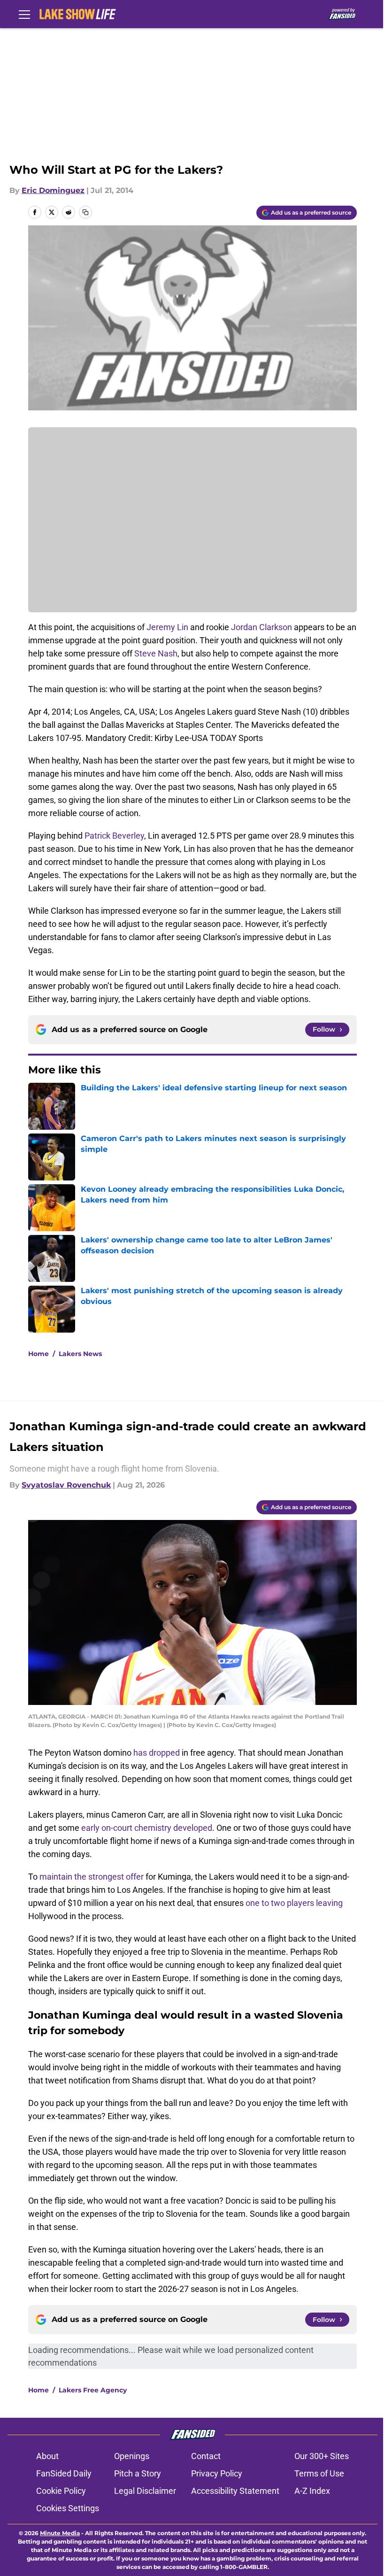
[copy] (85, 212)
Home (38, 1354)
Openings (132, 2456)
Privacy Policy (217, 2473)
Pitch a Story (138, 2473)
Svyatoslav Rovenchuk (66, 1485)
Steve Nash (156, 653)
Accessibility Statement (235, 2491)
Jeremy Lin (167, 627)
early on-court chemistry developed (147, 1828)
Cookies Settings (68, 2508)
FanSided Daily (64, 2473)
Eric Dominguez (53, 190)
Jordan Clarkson (262, 627)
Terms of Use (319, 2473)
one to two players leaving (294, 1903)
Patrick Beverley (114, 836)
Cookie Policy (61, 2491)
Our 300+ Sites (322, 2456)
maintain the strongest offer (92, 1877)
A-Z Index (312, 2491)
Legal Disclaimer (145, 2491)
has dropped (157, 1753)
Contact (206, 2456)
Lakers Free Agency (93, 2390)
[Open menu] (24, 14)
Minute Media (60, 2533)
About (47, 2456)
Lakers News (80, 1354)
